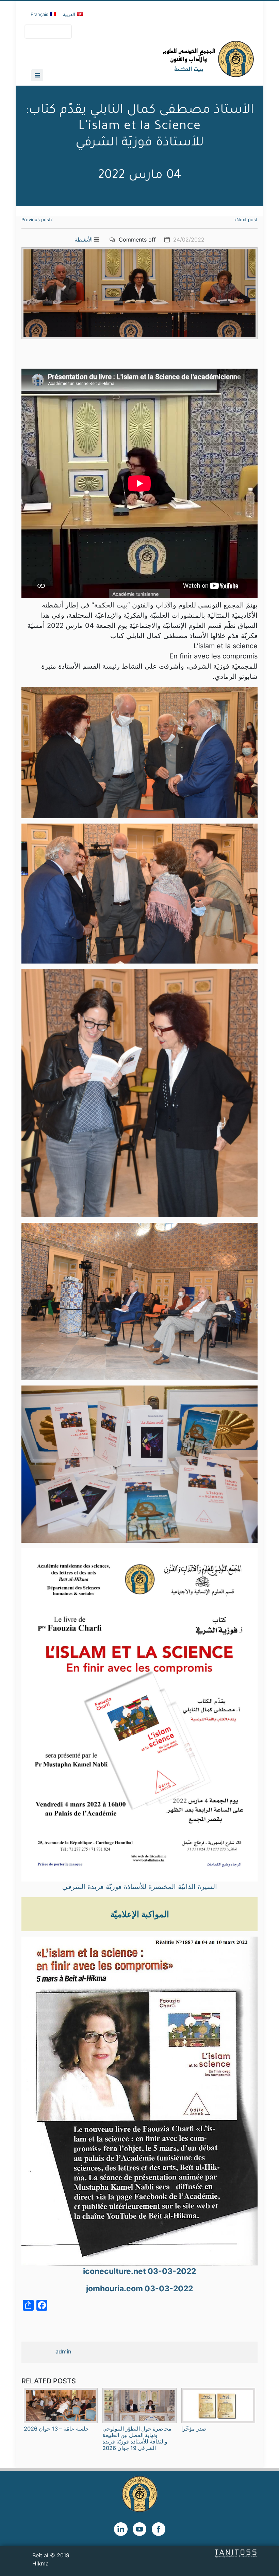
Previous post (36, 219)
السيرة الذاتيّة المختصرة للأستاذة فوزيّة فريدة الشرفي (140, 1887)
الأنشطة (84, 240)
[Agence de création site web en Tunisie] (236, 2553)
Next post (247, 219)
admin (63, 2351)
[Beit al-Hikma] (184, 59)
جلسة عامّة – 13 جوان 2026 (56, 2429)
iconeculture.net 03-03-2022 (139, 2271)
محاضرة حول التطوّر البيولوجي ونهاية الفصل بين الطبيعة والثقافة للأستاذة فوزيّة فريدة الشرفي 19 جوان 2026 (137, 2438)
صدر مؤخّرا (194, 2429)
